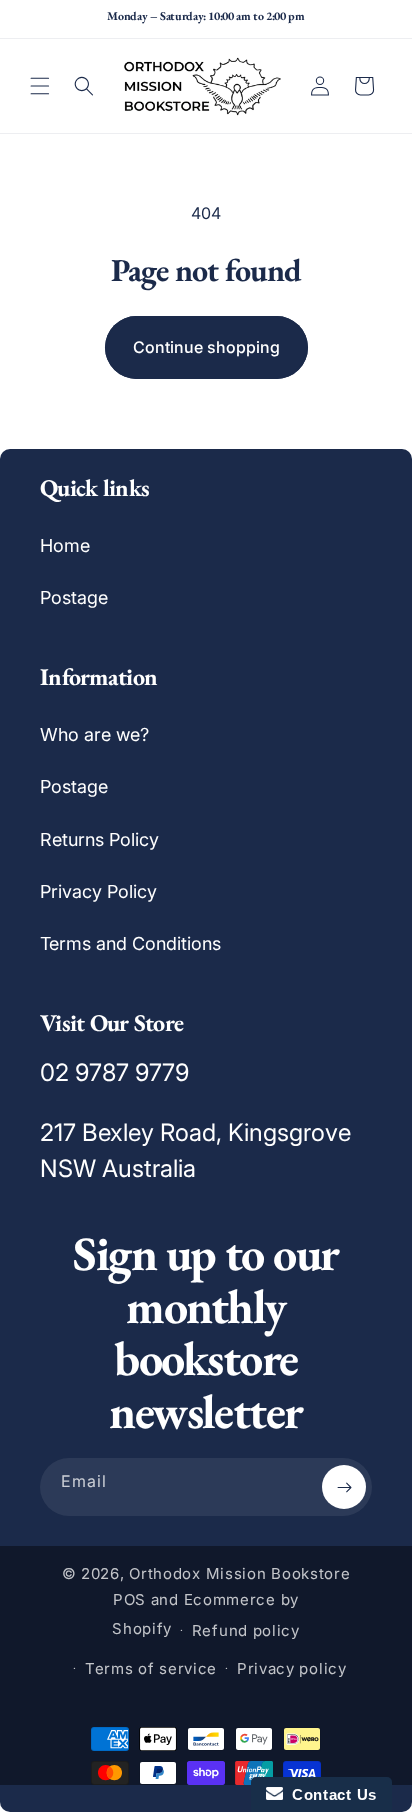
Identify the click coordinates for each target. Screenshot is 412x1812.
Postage (74, 597)
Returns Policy (99, 839)
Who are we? (94, 734)
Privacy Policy (98, 891)
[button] (40, 86)
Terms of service (151, 1668)
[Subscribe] (344, 1487)
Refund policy (246, 1630)
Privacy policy (292, 1668)
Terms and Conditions (130, 943)
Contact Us (330, 1794)
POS (129, 1599)
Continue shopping (206, 347)
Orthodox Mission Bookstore (239, 1573)
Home (65, 545)
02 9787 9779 (114, 1072)
